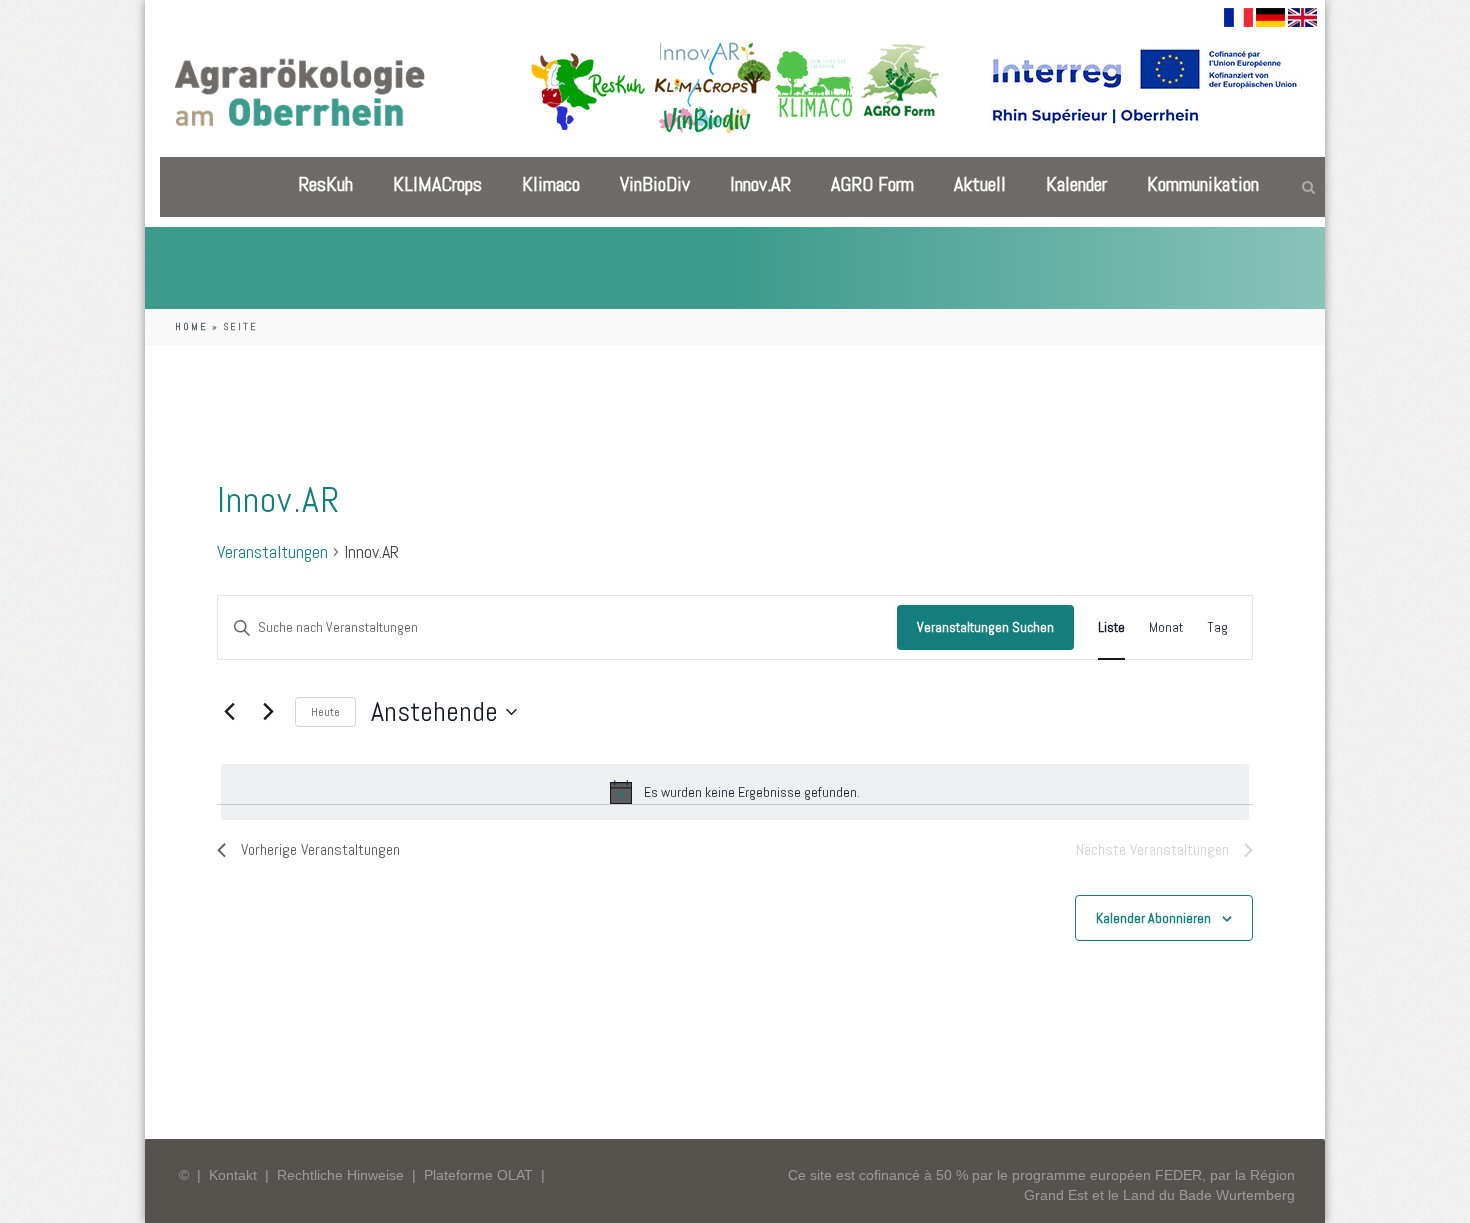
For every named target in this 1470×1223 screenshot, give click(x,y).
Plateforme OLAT (478, 1175)
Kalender (1076, 184)
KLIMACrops (437, 184)
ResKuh (325, 184)
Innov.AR (760, 184)
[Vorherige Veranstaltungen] (229, 712)
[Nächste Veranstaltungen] (268, 712)
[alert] (735, 792)
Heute (325, 712)
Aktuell (980, 184)
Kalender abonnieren (1153, 918)
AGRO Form (872, 184)
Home (191, 326)
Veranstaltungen (272, 552)
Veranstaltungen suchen (985, 627)
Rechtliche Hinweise (340, 1175)
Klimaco (551, 184)
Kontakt (233, 1175)
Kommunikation (1203, 184)
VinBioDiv (655, 184)
